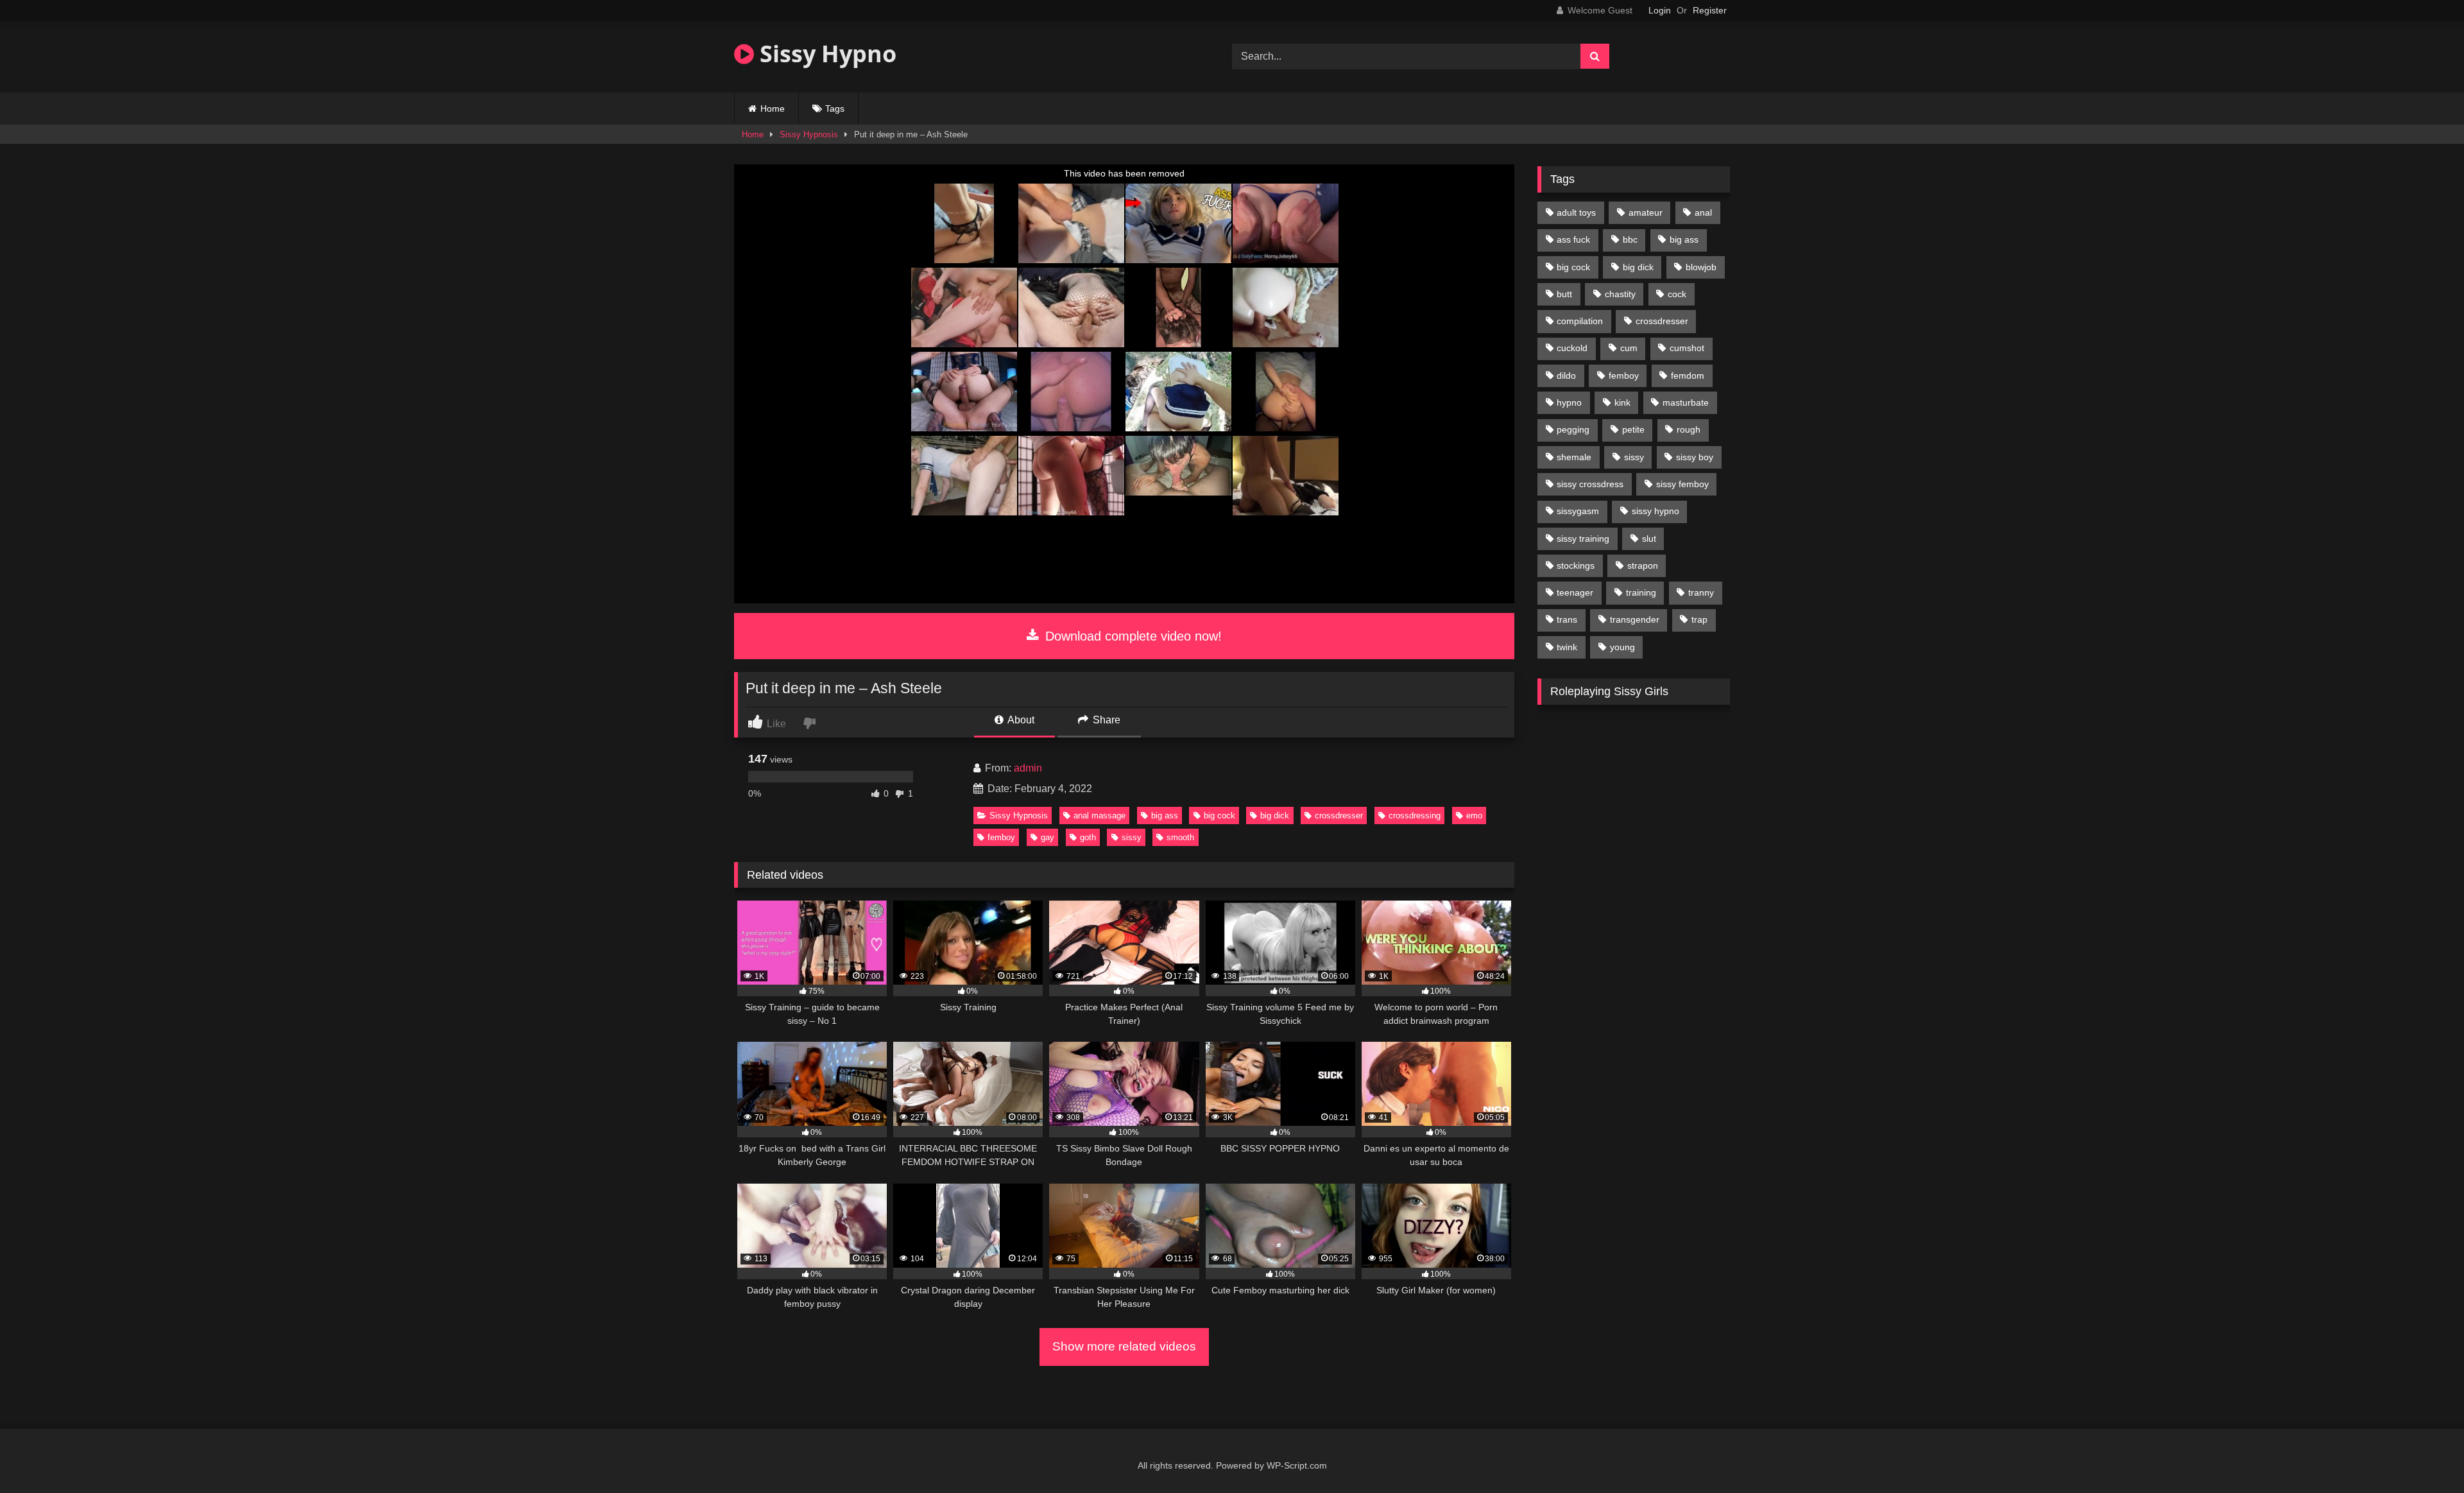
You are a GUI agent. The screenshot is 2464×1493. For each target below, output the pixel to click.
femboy (1001, 837)
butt (1564, 294)
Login (1660, 10)
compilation (1580, 321)
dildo (1566, 375)
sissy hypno (1656, 511)
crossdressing (1415, 816)
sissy (1132, 837)
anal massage (1099, 816)
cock (1677, 294)
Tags (835, 108)
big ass (1165, 816)
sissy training (1583, 539)
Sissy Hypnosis (809, 134)
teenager (1575, 592)
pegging (1573, 429)
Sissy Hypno (825, 54)
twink (1567, 647)
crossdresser (1339, 816)
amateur (1646, 212)
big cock (1219, 816)
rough (1689, 429)
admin (1028, 768)
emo (1474, 816)
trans (1567, 619)
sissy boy (1695, 457)
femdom (1688, 375)
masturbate (1686, 402)
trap (1699, 619)
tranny (1701, 592)
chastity (1620, 294)
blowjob (1701, 267)
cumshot (1687, 348)
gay (1048, 837)
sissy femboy (1682, 484)
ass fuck (1573, 239)
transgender (1635, 619)
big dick (1275, 816)
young (1622, 647)
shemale (1574, 457)
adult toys (1576, 212)
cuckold (1572, 348)
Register (1710, 10)
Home (773, 108)
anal (1703, 212)
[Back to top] (2424, 1455)
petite (1633, 429)
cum (1629, 348)
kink (1622, 402)
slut (1649, 539)
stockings (1576, 565)
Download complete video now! (1132, 636)
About (1020, 720)
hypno (1569, 402)
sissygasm (1578, 511)
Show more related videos (1124, 1346)
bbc (1630, 239)
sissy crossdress (1590, 484)
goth (1088, 837)
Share (1105, 720)
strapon (1643, 565)
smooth (1180, 837)
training (1641, 592)
